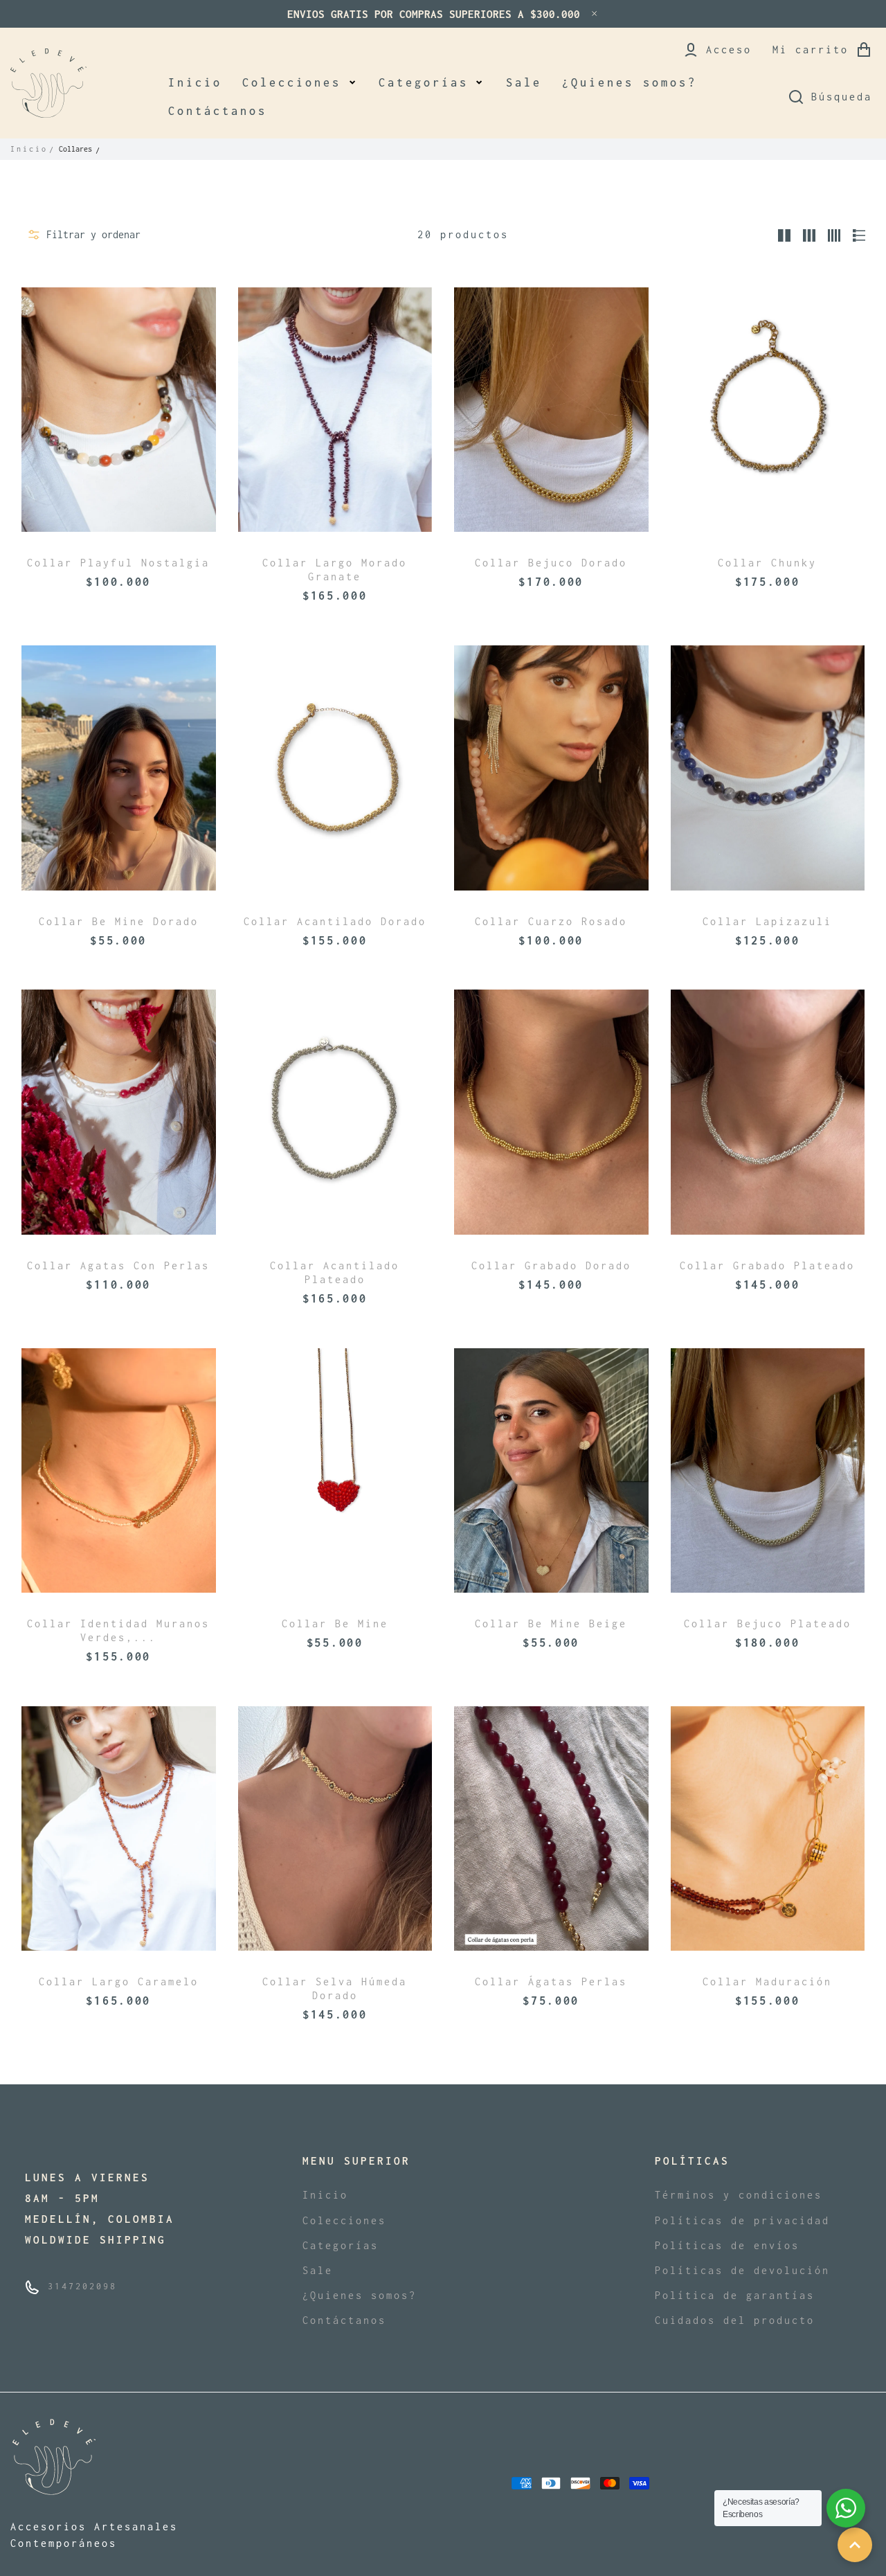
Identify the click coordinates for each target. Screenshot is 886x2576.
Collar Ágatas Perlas (551, 1982)
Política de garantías (735, 2295)
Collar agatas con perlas (118, 1265)
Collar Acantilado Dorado (335, 921)
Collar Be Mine (335, 1624)
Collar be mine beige (551, 1624)
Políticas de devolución (742, 2270)
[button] (300, 83)
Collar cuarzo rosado (551, 921)
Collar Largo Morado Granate (335, 570)
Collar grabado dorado (551, 1265)
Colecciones (344, 2220)
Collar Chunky (767, 563)
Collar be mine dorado (119, 921)
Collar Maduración (767, 1982)
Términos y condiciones (739, 2195)
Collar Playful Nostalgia (118, 563)
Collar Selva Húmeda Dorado (335, 1988)
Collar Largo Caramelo (119, 1982)
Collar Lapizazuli (767, 921)
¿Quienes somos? (360, 2295)
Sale (318, 2270)
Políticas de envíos (727, 2245)
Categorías (341, 2245)
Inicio (29, 149)
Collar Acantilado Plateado (335, 1272)
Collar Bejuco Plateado (768, 1624)
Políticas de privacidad (742, 2220)
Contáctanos (344, 2320)
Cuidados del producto (735, 2320)
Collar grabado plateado (767, 1265)
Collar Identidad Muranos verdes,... (118, 1630)
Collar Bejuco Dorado (551, 563)
